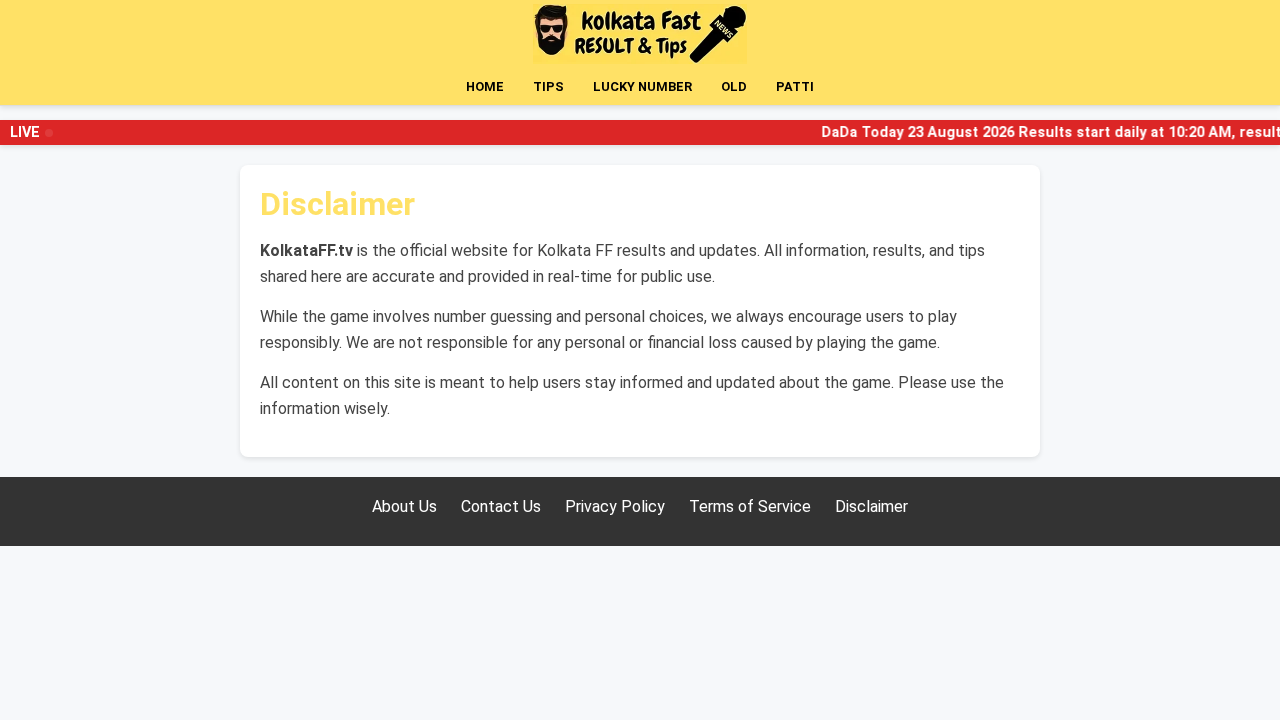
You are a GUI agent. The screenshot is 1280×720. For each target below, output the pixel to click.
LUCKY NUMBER (642, 86)
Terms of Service (750, 506)
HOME (485, 86)
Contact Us (501, 506)
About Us (404, 506)
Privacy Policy (615, 506)
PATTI (795, 86)
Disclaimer (871, 506)
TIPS (548, 86)
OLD (734, 86)
